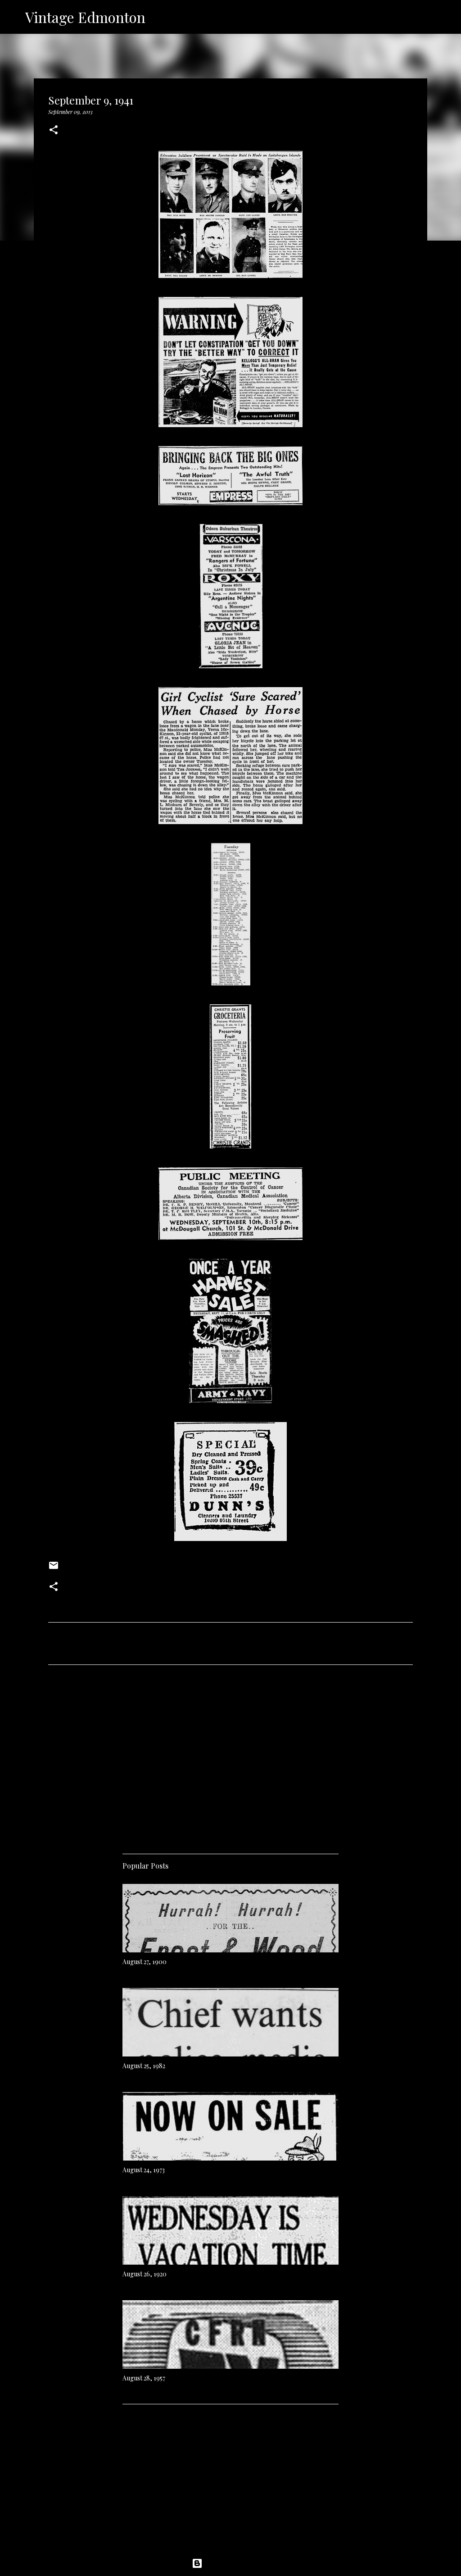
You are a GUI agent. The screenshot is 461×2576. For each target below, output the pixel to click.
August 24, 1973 (144, 2170)
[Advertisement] (230, 1756)
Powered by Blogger (236, 2563)
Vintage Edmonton (85, 17)
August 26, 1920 (145, 2274)
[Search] (158, 17)
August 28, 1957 (144, 2378)
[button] (54, 130)
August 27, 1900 (145, 1962)
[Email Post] (54, 1568)
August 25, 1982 (144, 2066)
